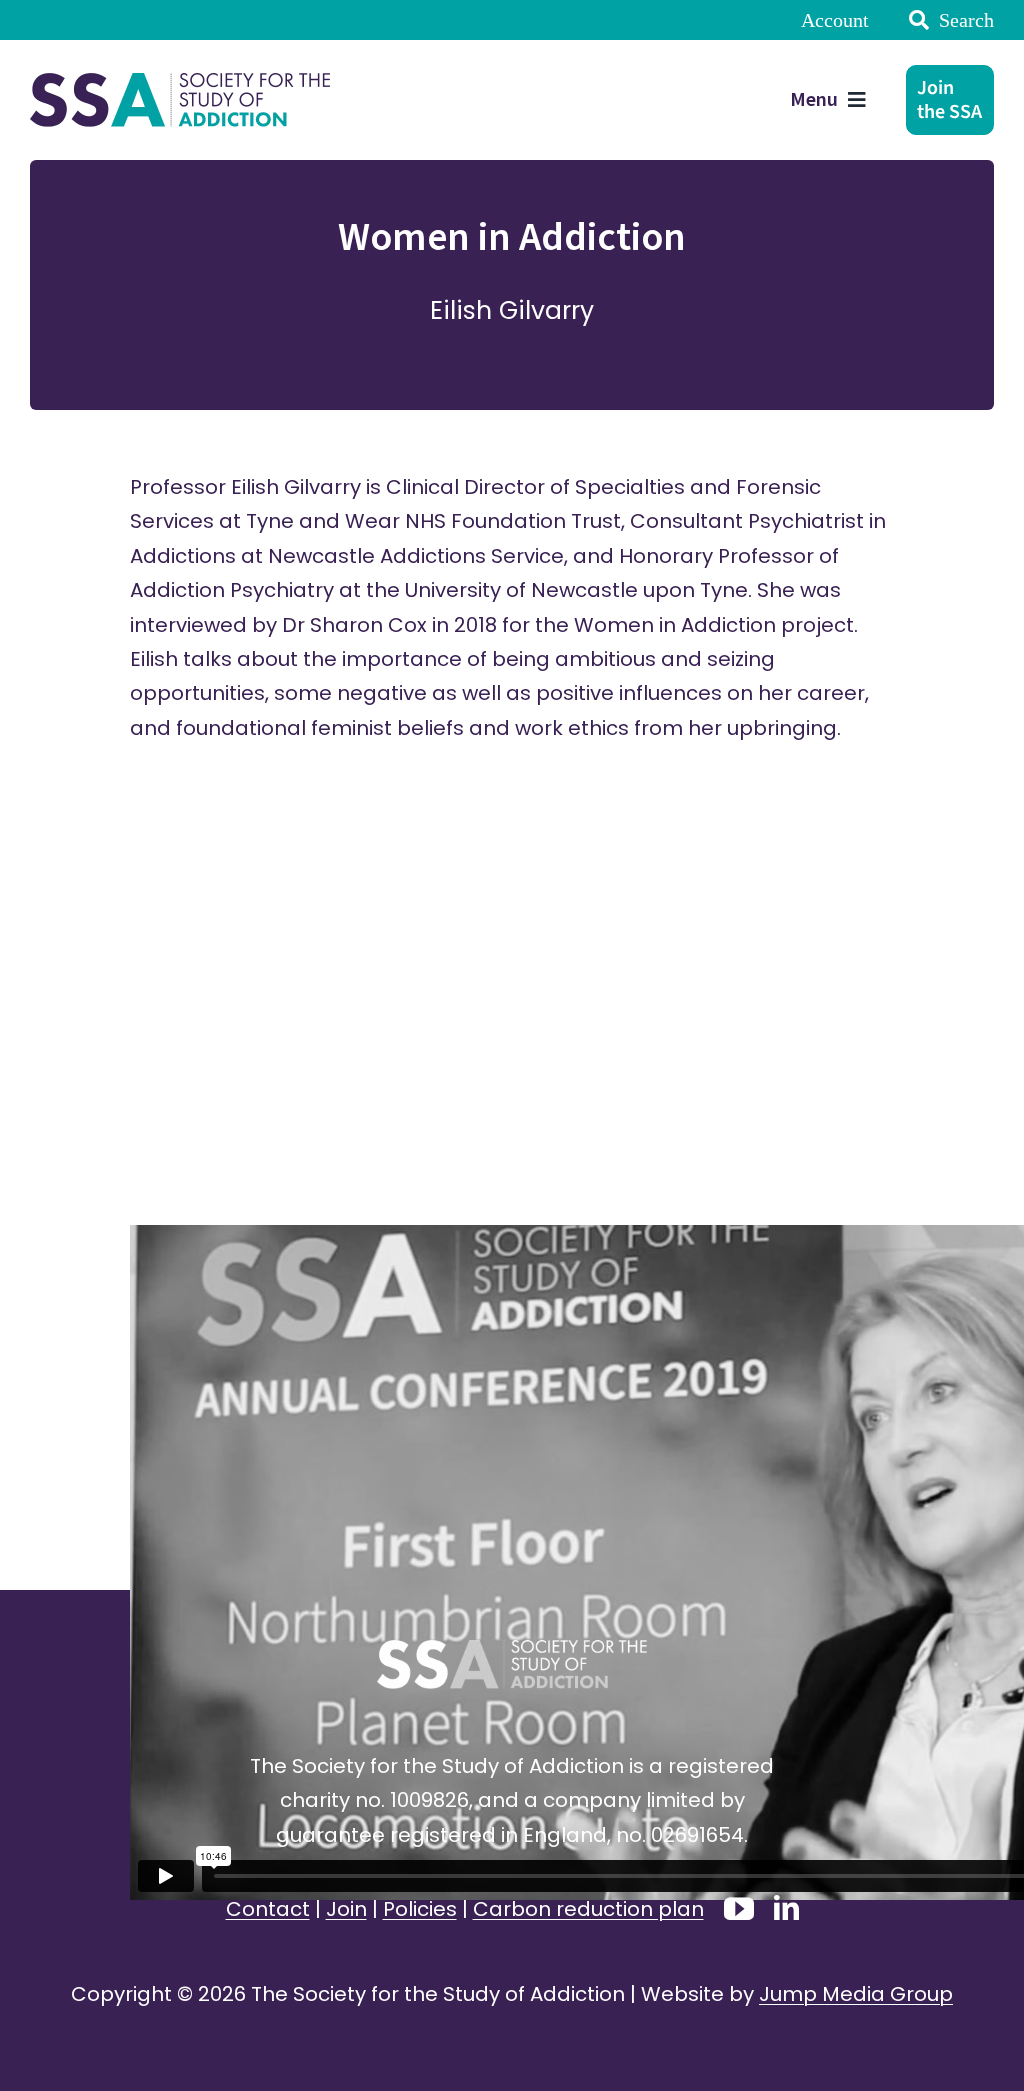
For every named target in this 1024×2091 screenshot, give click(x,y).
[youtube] (739, 1909)
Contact (268, 1909)
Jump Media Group (856, 1994)
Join (346, 1909)
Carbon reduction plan (588, 1909)
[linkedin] (786, 1907)
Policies (420, 1909)
